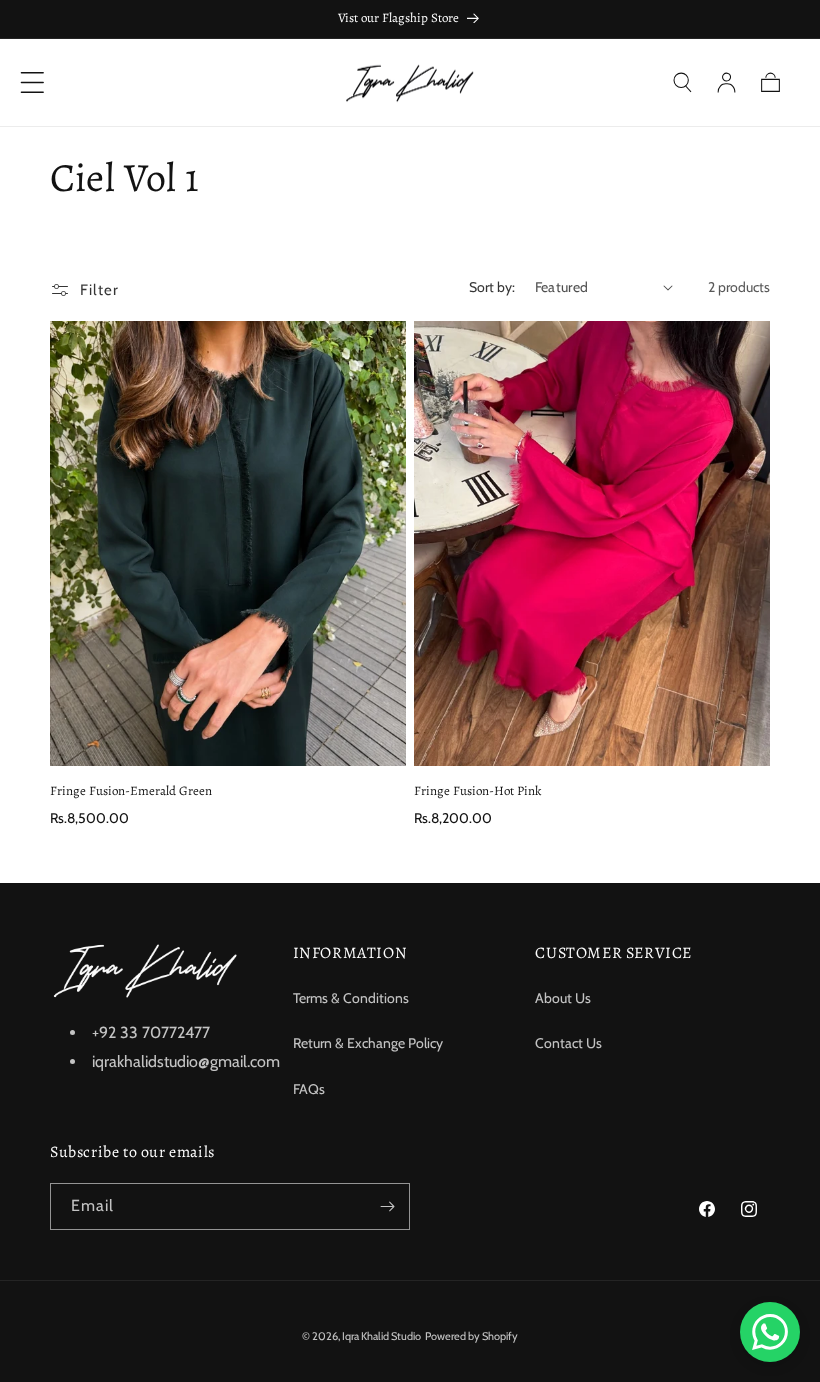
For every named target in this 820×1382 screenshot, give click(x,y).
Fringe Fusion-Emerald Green (131, 791)
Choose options (228, 734)
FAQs (309, 1089)
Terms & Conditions (351, 998)
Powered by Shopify (471, 1336)
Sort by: (492, 287)
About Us (563, 998)
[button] (682, 82)
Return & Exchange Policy (368, 1043)
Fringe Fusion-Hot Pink (477, 791)
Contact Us (568, 1043)
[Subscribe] (387, 1206)
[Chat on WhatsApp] (770, 1332)
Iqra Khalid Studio (381, 1336)
